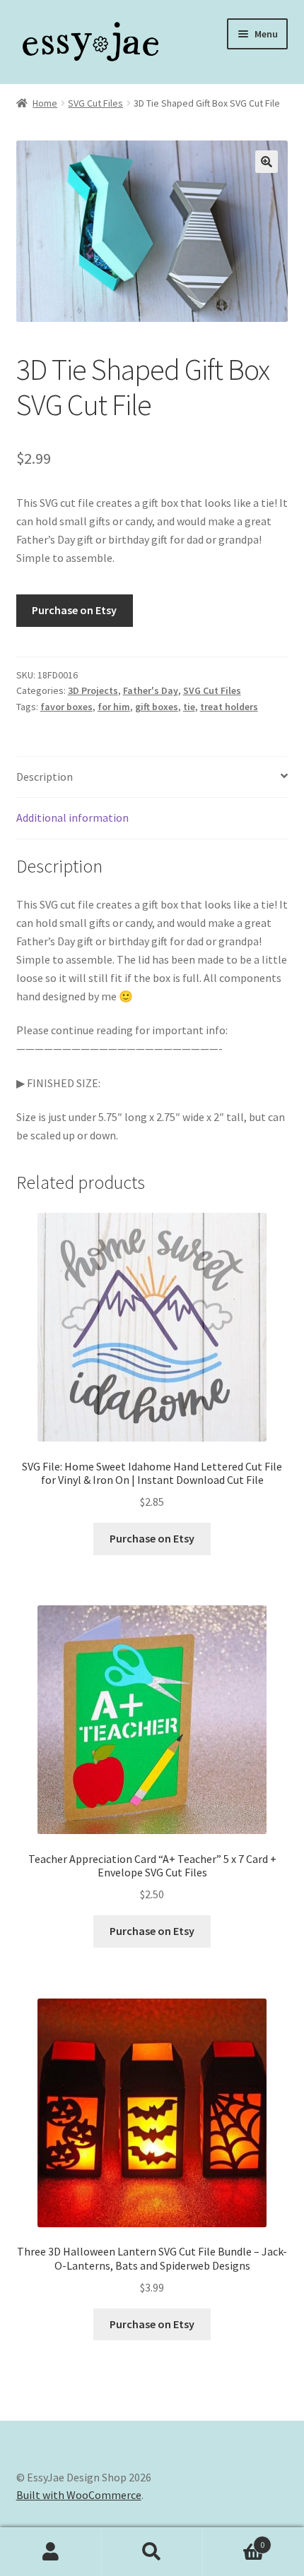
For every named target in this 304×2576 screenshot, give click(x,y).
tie (189, 707)
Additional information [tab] (72, 817)
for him (114, 707)
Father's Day (151, 690)
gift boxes (157, 707)
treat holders (229, 707)
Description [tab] (45, 777)
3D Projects (93, 690)
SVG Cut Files (95, 103)
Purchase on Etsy (74, 610)
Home (45, 103)
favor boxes (66, 707)
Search (152, 2552)
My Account (51, 2552)
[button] (267, 162)
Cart (234, 2540)
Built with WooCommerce (79, 2495)
